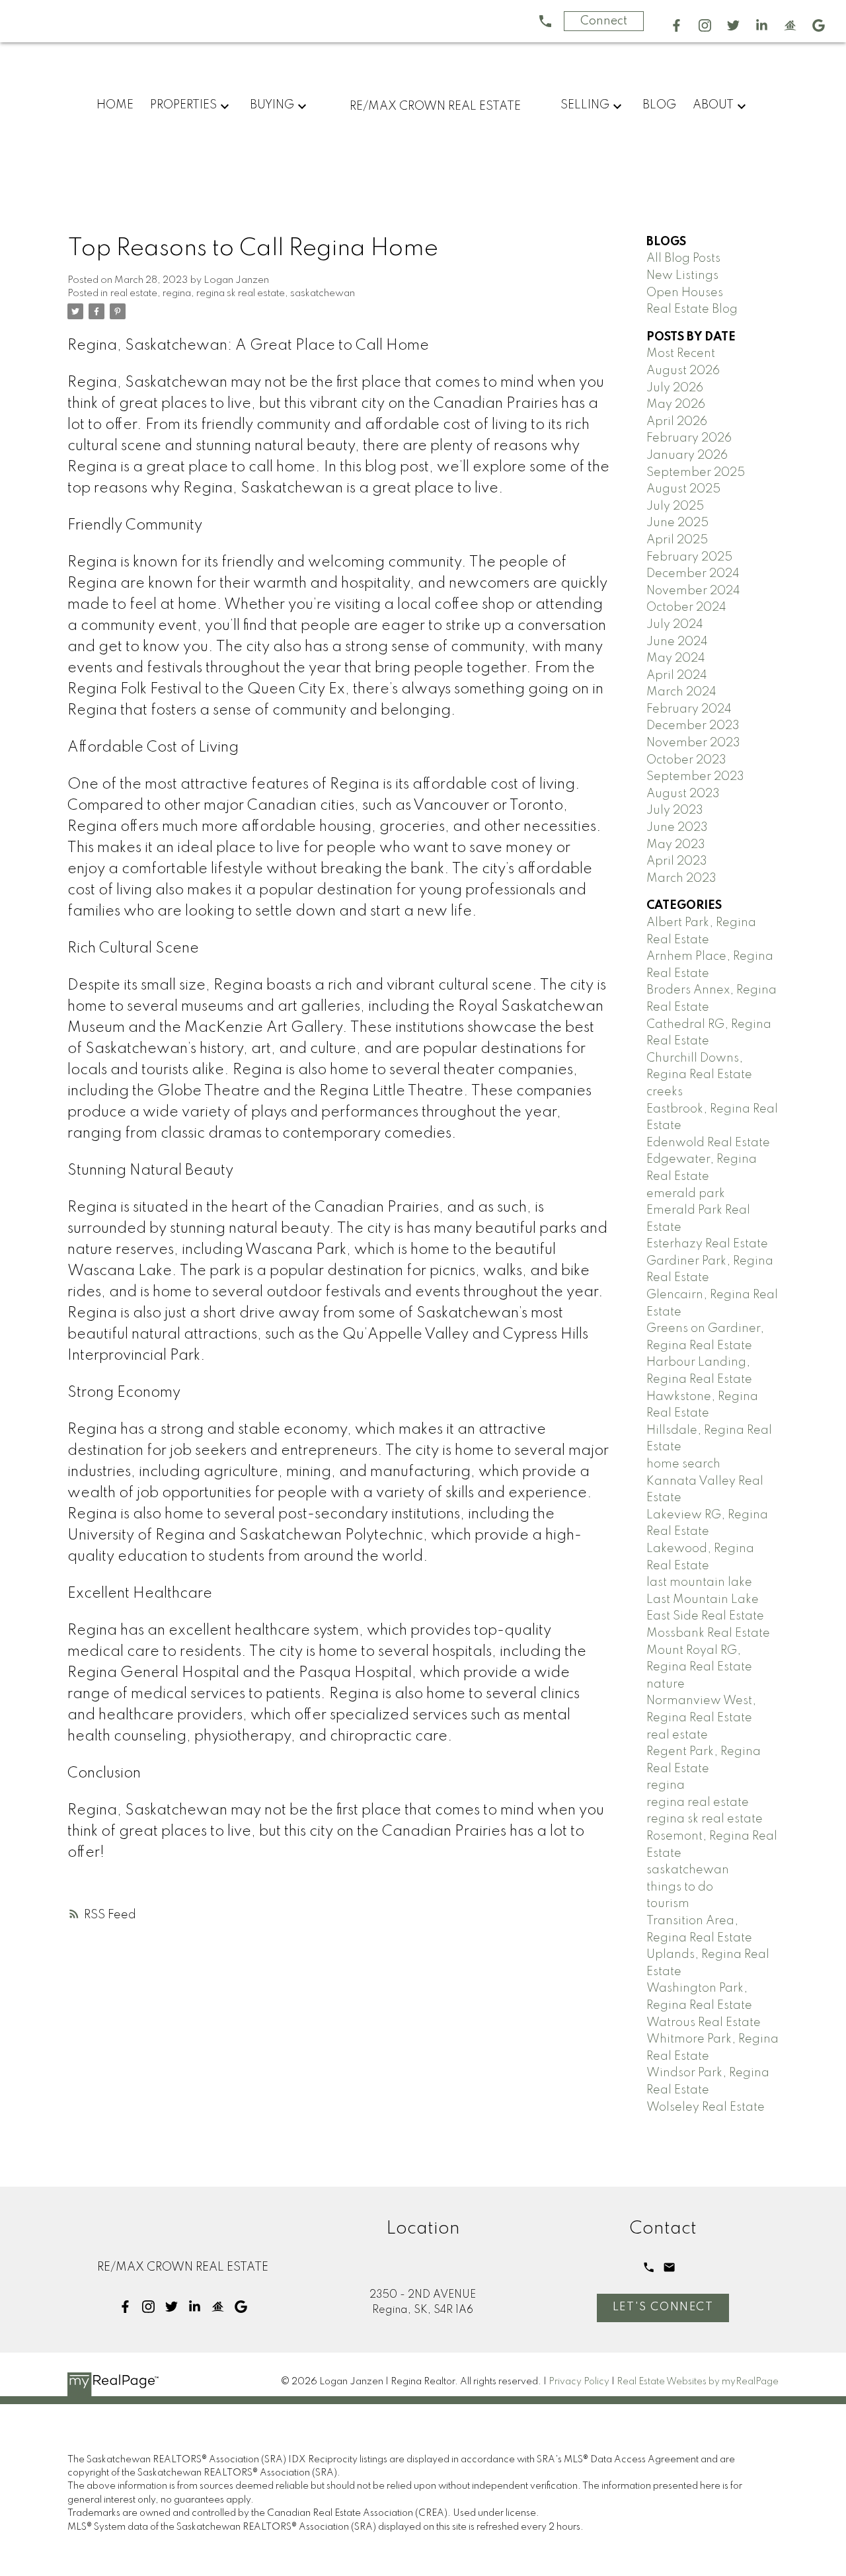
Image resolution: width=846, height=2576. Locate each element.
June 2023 (677, 828)
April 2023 (677, 861)
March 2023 (681, 878)
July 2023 (675, 810)
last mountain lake (699, 1582)
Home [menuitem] (115, 105)
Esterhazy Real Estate (707, 1244)
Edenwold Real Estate (708, 1143)
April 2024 (677, 676)
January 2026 (687, 455)
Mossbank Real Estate (708, 1633)
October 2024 (686, 607)
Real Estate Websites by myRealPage (698, 2382)
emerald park (686, 1194)
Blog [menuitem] (659, 105)
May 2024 (676, 658)
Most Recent (681, 354)
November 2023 (693, 743)
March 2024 (681, 692)
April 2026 (677, 422)
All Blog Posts (683, 258)
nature (666, 1684)
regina (177, 293)
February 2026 (689, 438)
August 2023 (683, 794)
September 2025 (696, 473)
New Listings (682, 276)
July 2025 (675, 506)
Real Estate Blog (692, 309)
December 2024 (693, 574)
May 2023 (676, 845)
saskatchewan (323, 293)
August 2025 (683, 489)
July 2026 (675, 388)
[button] (676, 25)
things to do (680, 1887)
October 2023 (686, 760)
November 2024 (693, 591)
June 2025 (677, 523)
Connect (604, 21)
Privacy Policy (579, 2382)
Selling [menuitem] (585, 105)
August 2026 (683, 371)
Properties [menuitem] (183, 105)
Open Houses (685, 293)
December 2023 (693, 726)
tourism (668, 1904)
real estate (134, 293)
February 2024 (689, 709)
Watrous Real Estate (704, 2023)
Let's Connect (663, 2307)
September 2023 (695, 777)
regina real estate (698, 1803)
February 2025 (689, 557)
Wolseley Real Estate (706, 2107)
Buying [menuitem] (272, 105)
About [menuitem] (713, 105)
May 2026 (676, 405)
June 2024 (677, 642)
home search (683, 1464)
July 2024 (675, 625)
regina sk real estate (241, 293)
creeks (665, 1092)
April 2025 (677, 540)
